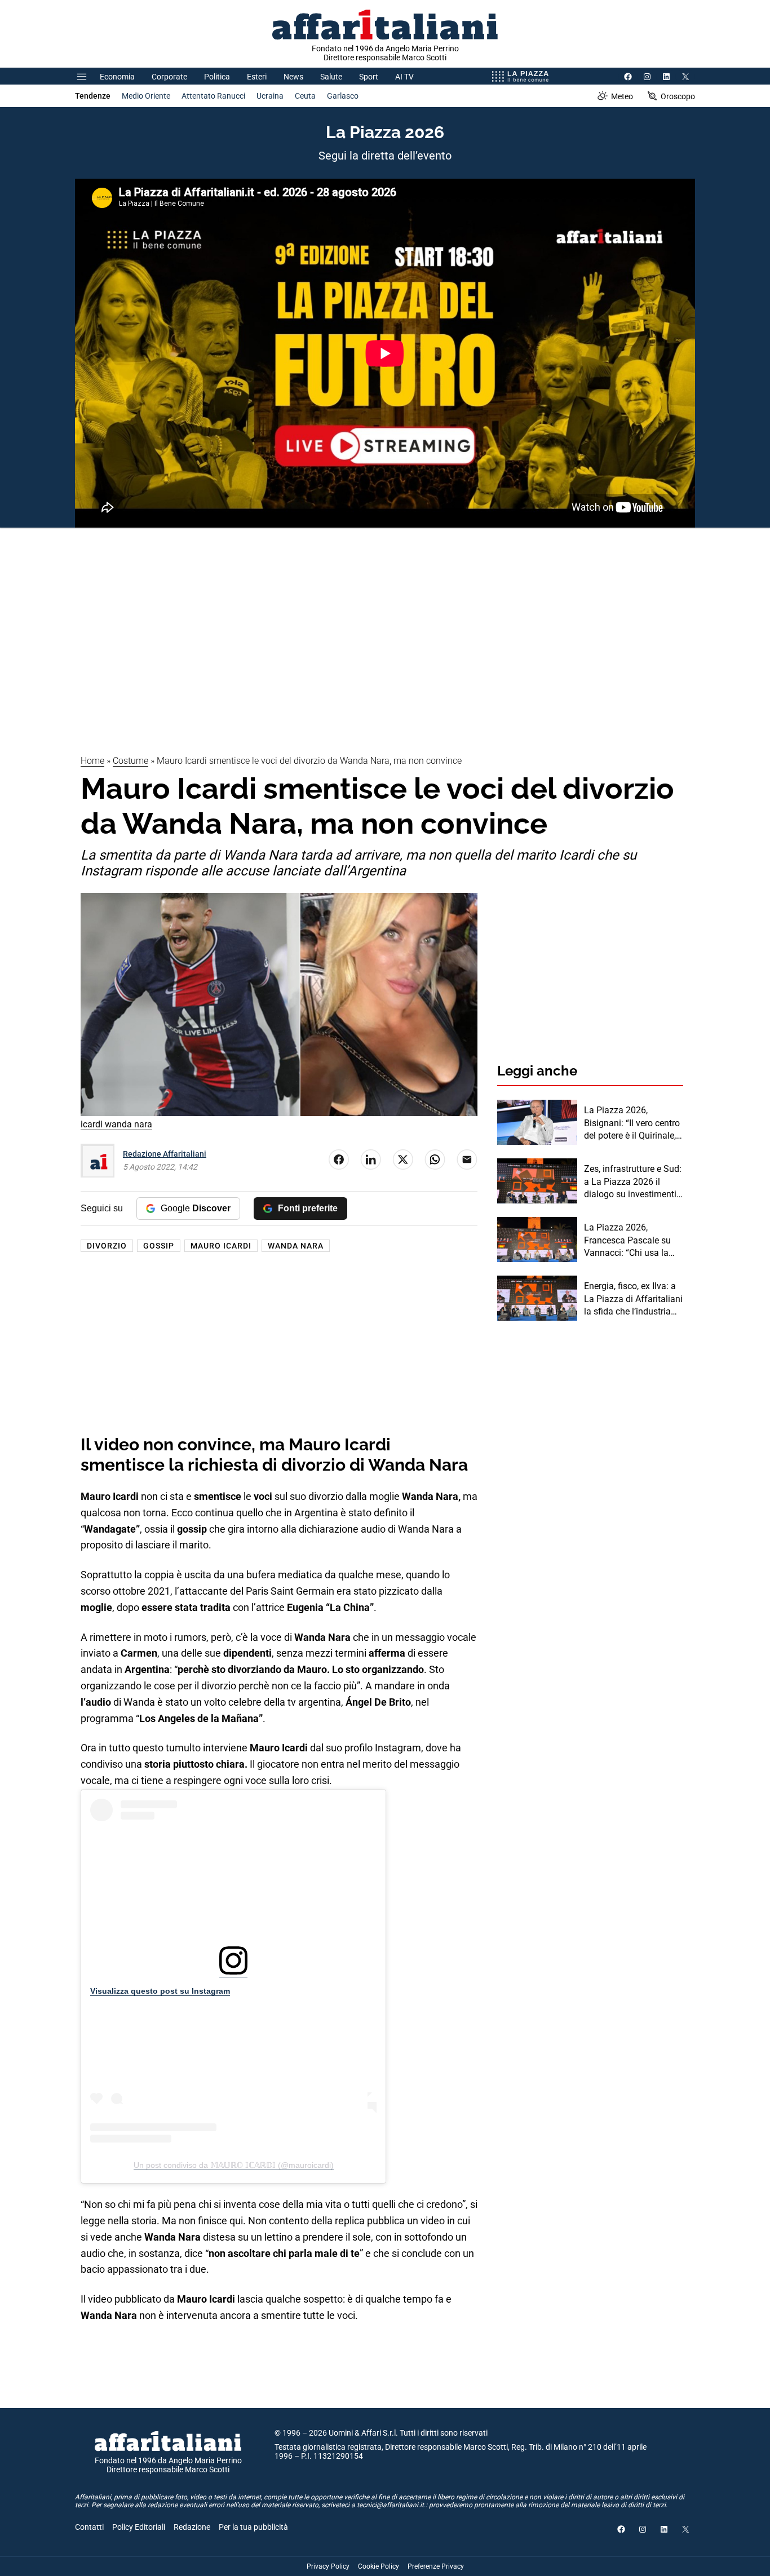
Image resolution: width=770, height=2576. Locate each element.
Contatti (89, 2527)
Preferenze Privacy (436, 2566)
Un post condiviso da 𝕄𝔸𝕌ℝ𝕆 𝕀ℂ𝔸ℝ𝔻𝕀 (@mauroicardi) (234, 2165)
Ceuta (305, 96)
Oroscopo (678, 96)
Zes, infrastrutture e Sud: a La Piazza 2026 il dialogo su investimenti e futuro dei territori (634, 1182)
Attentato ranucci (213, 96)
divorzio (107, 1246)
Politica (217, 77)
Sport (369, 77)
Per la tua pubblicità (253, 2527)
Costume (130, 761)
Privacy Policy (328, 2566)
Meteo (622, 96)
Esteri (257, 77)
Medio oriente (146, 96)
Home (92, 761)
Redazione (192, 2527)
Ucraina (270, 96)
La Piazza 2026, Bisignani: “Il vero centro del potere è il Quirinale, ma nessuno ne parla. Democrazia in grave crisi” (632, 1123)
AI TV (404, 77)
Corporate (169, 77)
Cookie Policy (379, 2566)
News (293, 77)
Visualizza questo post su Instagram (160, 1991)
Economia (117, 77)
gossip (159, 1246)
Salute (331, 77)
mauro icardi (221, 1246)
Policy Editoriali (139, 2527)
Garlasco (343, 96)
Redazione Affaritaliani (165, 1154)
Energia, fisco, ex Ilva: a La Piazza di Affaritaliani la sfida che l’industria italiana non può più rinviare (633, 1299)
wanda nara (296, 1246)
